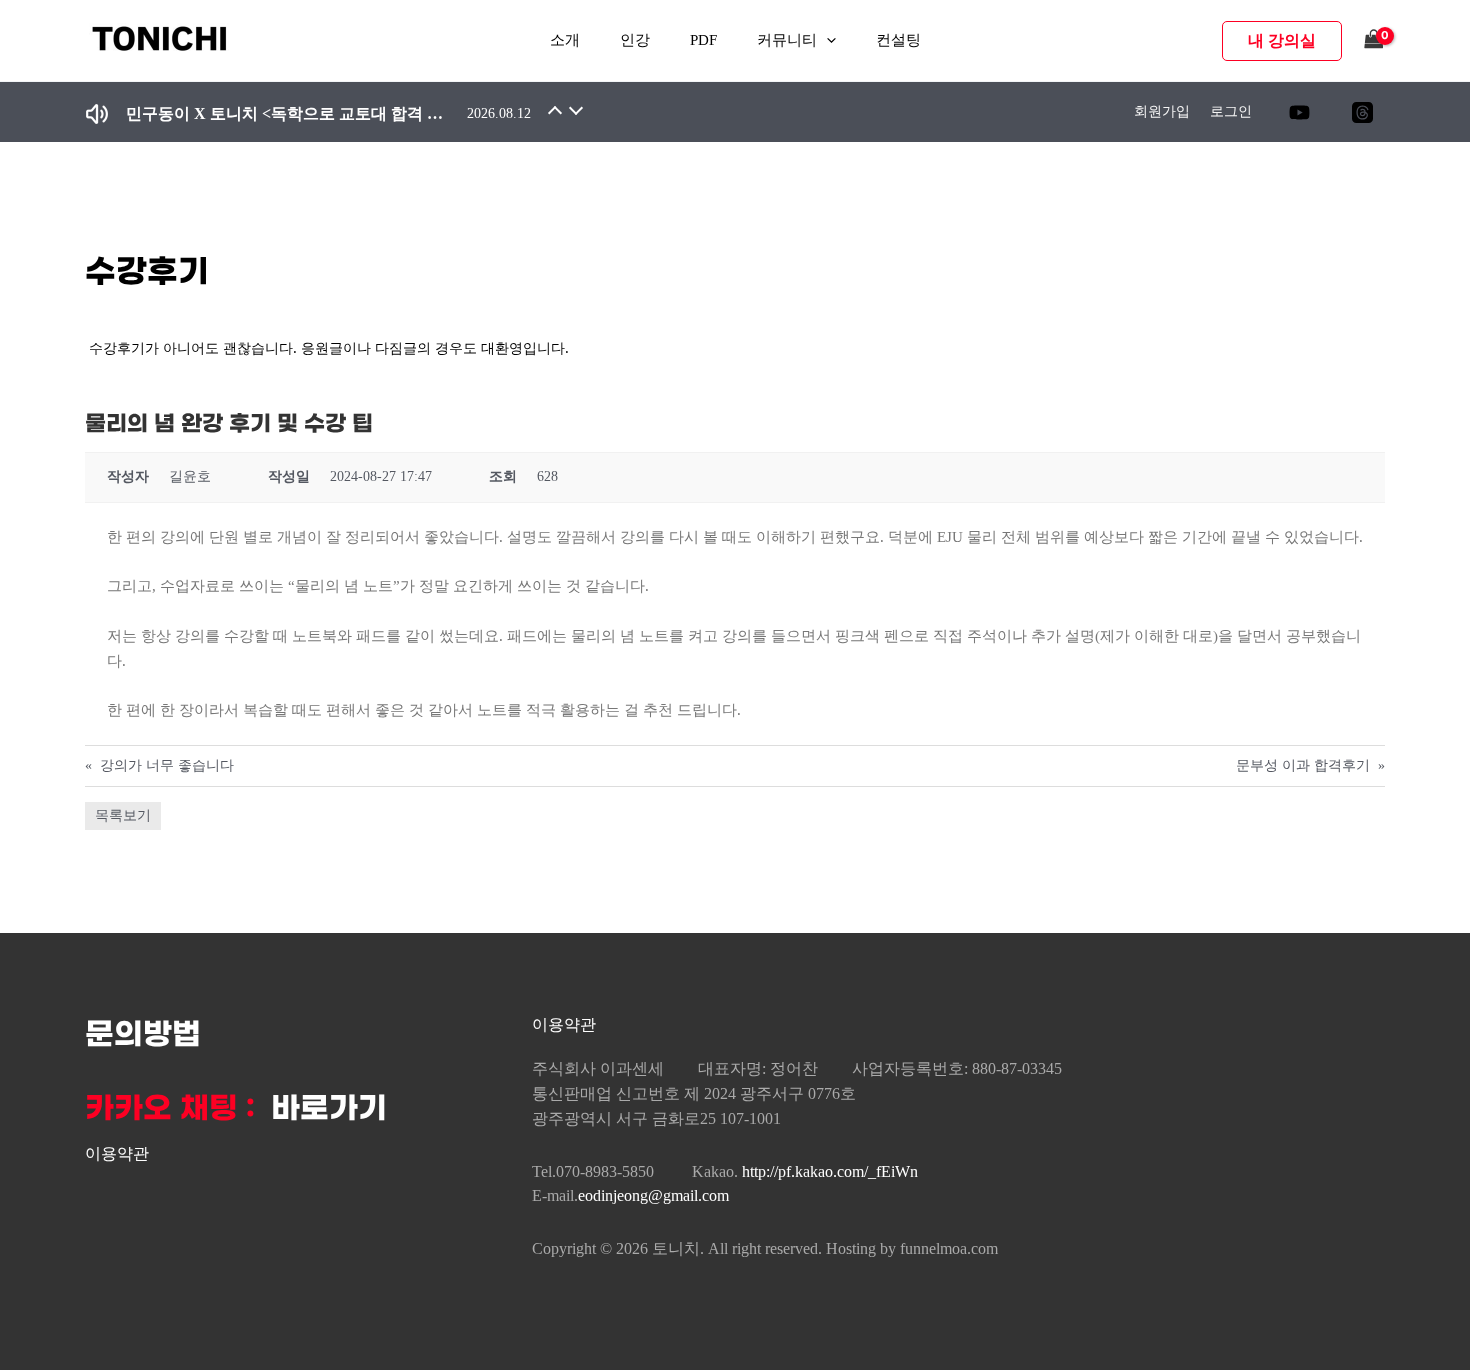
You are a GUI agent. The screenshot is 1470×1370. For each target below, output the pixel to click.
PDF (703, 40)
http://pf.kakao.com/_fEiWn (830, 1171)
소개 (565, 40)
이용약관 (117, 1153)
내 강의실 (1282, 40)
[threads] (1362, 112)
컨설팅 (898, 40)
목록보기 (123, 815)
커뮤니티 (787, 40)
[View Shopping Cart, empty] (1374, 40)
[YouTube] (1299, 112)
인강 (635, 40)
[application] (826, 40)
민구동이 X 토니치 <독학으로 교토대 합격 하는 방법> (286, 113)
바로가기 (329, 1109)
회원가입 (1162, 111)
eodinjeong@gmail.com (653, 1195)
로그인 (1231, 111)
